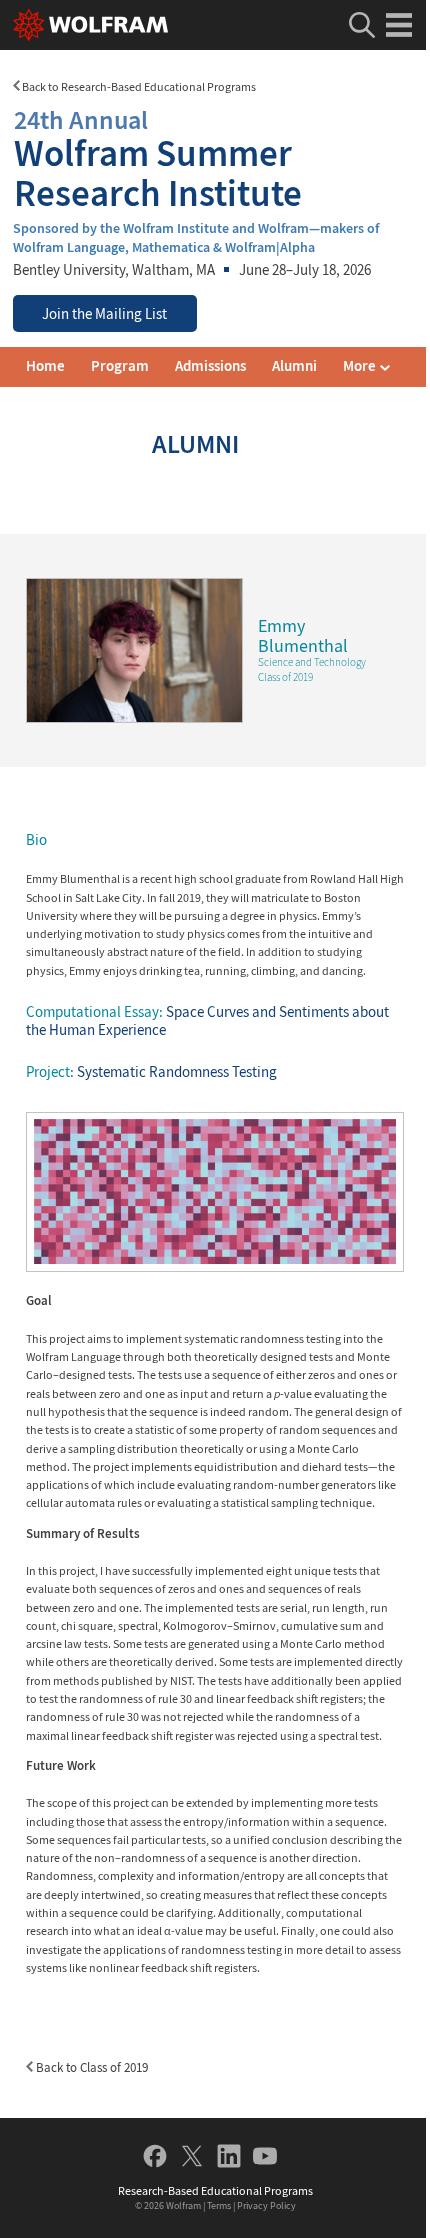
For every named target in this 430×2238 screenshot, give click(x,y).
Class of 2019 (285, 677)
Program (120, 366)
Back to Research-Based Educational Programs (138, 86)
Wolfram (183, 2205)
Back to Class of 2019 (90, 2067)
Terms (219, 2205)
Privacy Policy (266, 2205)
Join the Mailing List (104, 314)
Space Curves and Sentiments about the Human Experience (207, 1021)
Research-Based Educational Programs (215, 2190)
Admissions (210, 366)
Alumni (294, 366)
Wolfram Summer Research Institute (158, 158)
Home (45, 366)
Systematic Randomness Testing (177, 1072)
